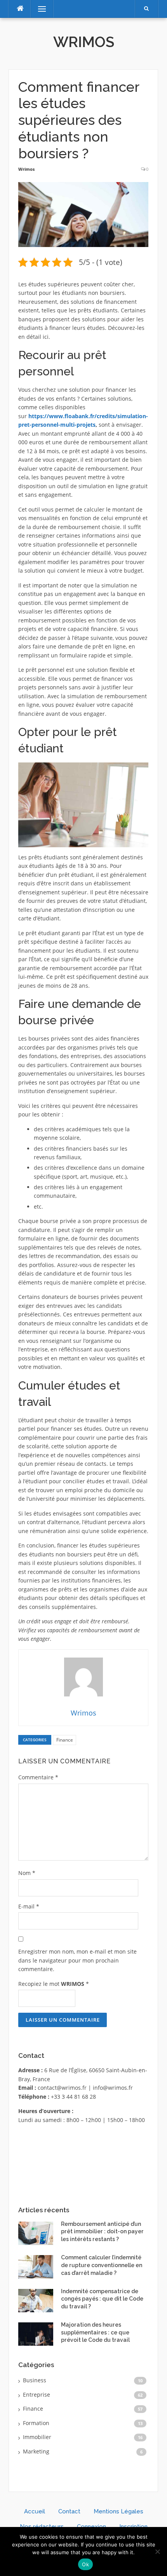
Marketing (36, 2451)
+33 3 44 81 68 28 (73, 2097)
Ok (85, 2564)
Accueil (35, 2511)
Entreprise (37, 2395)
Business (35, 2380)
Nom (27, 1873)
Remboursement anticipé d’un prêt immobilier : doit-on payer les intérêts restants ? (102, 2232)
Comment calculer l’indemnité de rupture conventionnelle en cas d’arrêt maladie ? (102, 2265)
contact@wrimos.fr (62, 2088)
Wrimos (84, 42)
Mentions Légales (118, 2511)
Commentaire (38, 1777)
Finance (65, 1740)
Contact (69, 2511)
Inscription (133, 2527)
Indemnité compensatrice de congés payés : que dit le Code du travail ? (102, 2299)
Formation (36, 2423)
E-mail (29, 1906)
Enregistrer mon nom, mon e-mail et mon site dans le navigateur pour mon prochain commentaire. (77, 1960)
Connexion (91, 2527)
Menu (39, 9)
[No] (157, 2551)
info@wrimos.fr (113, 2088)
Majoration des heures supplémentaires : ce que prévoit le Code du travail (95, 2332)
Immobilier (37, 2437)
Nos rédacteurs (42, 2527)
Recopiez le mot (54, 1984)
